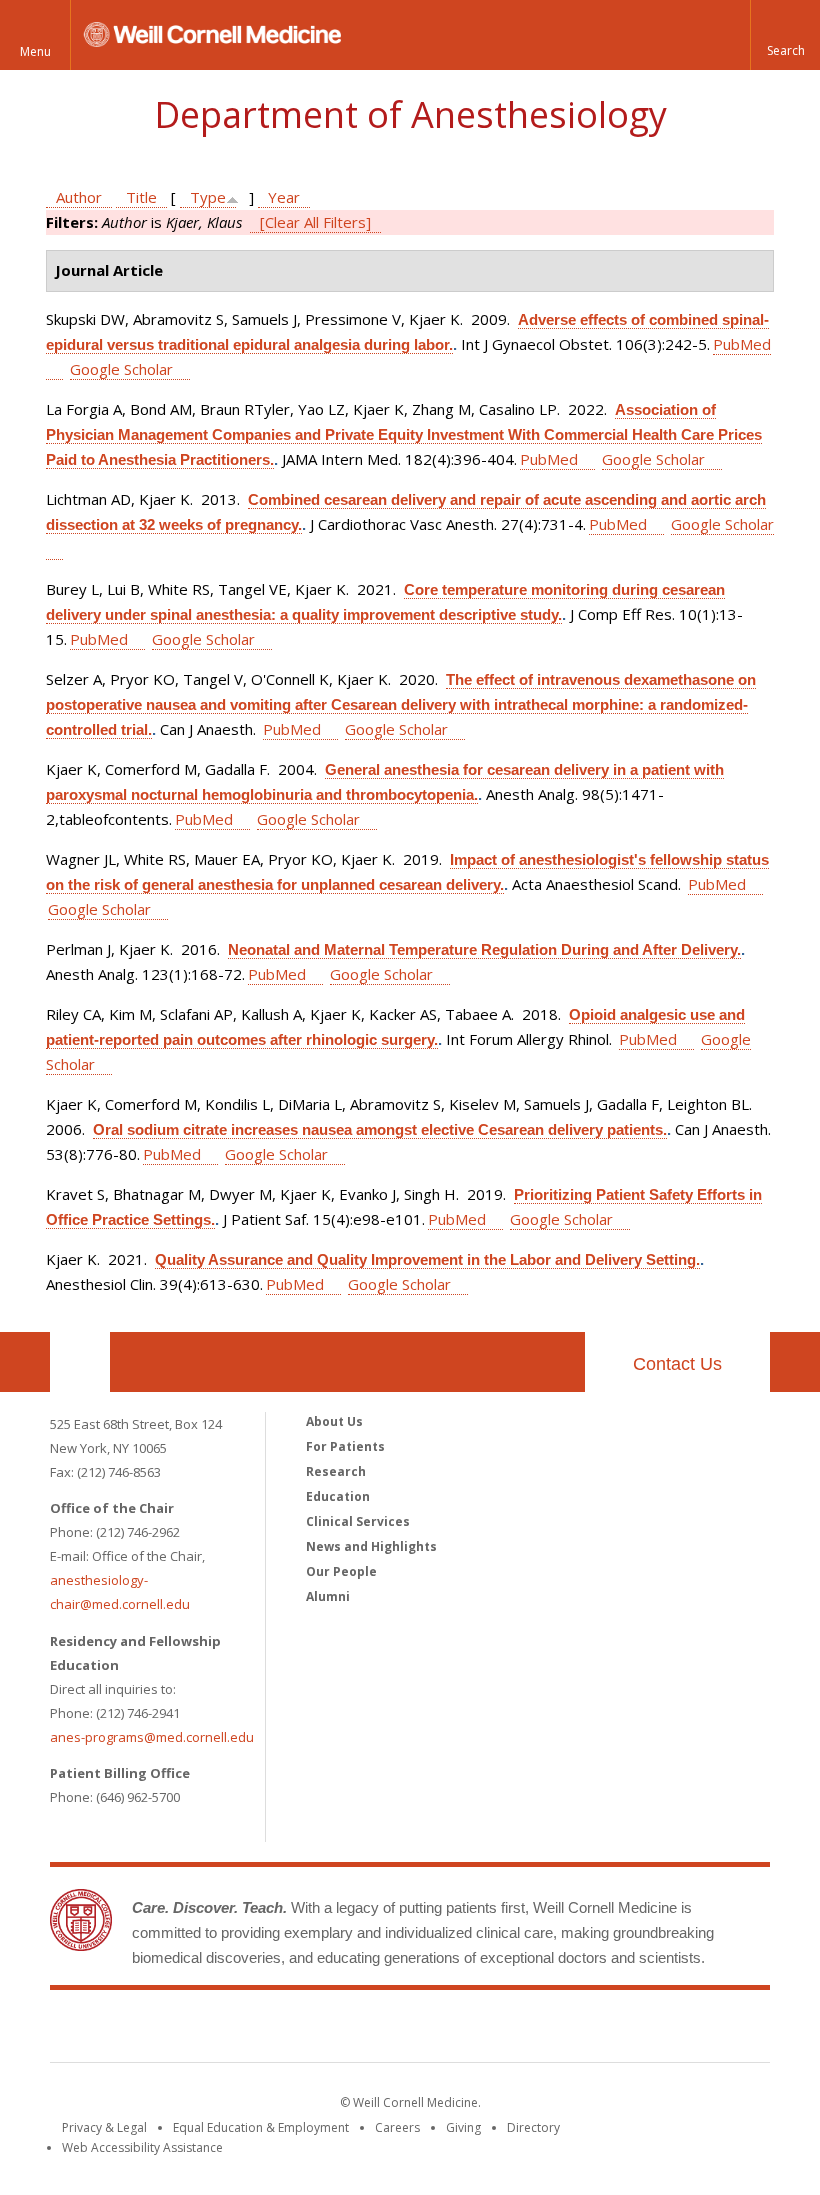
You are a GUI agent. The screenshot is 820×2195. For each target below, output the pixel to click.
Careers (397, 2127)
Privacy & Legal (104, 2127)
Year (284, 197)
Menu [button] (35, 51)
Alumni (328, 1596)
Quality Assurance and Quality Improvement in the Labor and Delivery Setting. (427, 1259)
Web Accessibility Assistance (142, 2147)
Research (336, 1471)
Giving (463, 2127)
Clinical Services (358, 1521)
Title (141, 197)
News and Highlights (371, 1546)
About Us (334, 1421)
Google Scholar (121, 369)
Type (208, 197)
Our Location (80, 1362)
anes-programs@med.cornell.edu (152, 1737)
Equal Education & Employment (261, 2127)
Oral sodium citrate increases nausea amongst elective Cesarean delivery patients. (380, 1129)
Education (338, 1496)
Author (79, 197)
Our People (341, 1571)
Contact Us (677, 1364)
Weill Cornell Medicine (410, 2030)
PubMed (549, 459)
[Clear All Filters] (315, 222)
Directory (533, 2127)
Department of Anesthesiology (410, 114)
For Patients (345, 1446)
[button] (785, 35)
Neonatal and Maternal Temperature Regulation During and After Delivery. (484, 949)
